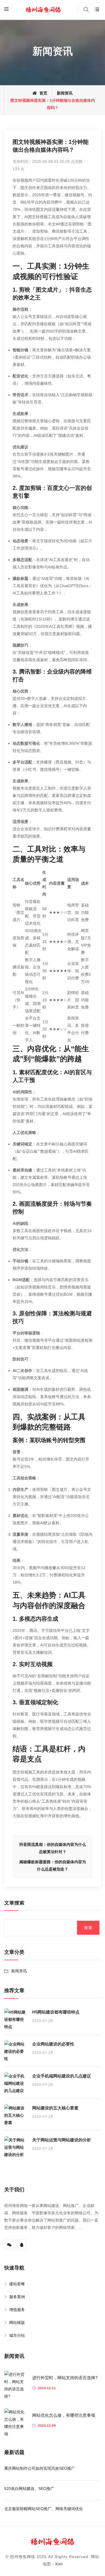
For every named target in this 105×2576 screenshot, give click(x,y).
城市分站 (17, 2335)
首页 (43, 93)
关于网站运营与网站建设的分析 (62, 2140)
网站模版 (17, 2323)
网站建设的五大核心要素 (55, 2108)
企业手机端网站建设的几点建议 (62, 2076)
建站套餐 (17, 2284)
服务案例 (17, 2297)
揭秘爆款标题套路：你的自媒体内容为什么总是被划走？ (53, 1865)
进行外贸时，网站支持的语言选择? (65, 2378)
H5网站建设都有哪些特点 (56, 2012)
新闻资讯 (65, 93)
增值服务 (17, 2310)
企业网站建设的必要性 (53, 2044)
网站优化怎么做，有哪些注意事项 (64, 2415)
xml (59, 2564)
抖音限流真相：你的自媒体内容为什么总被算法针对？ (53, 1848)
